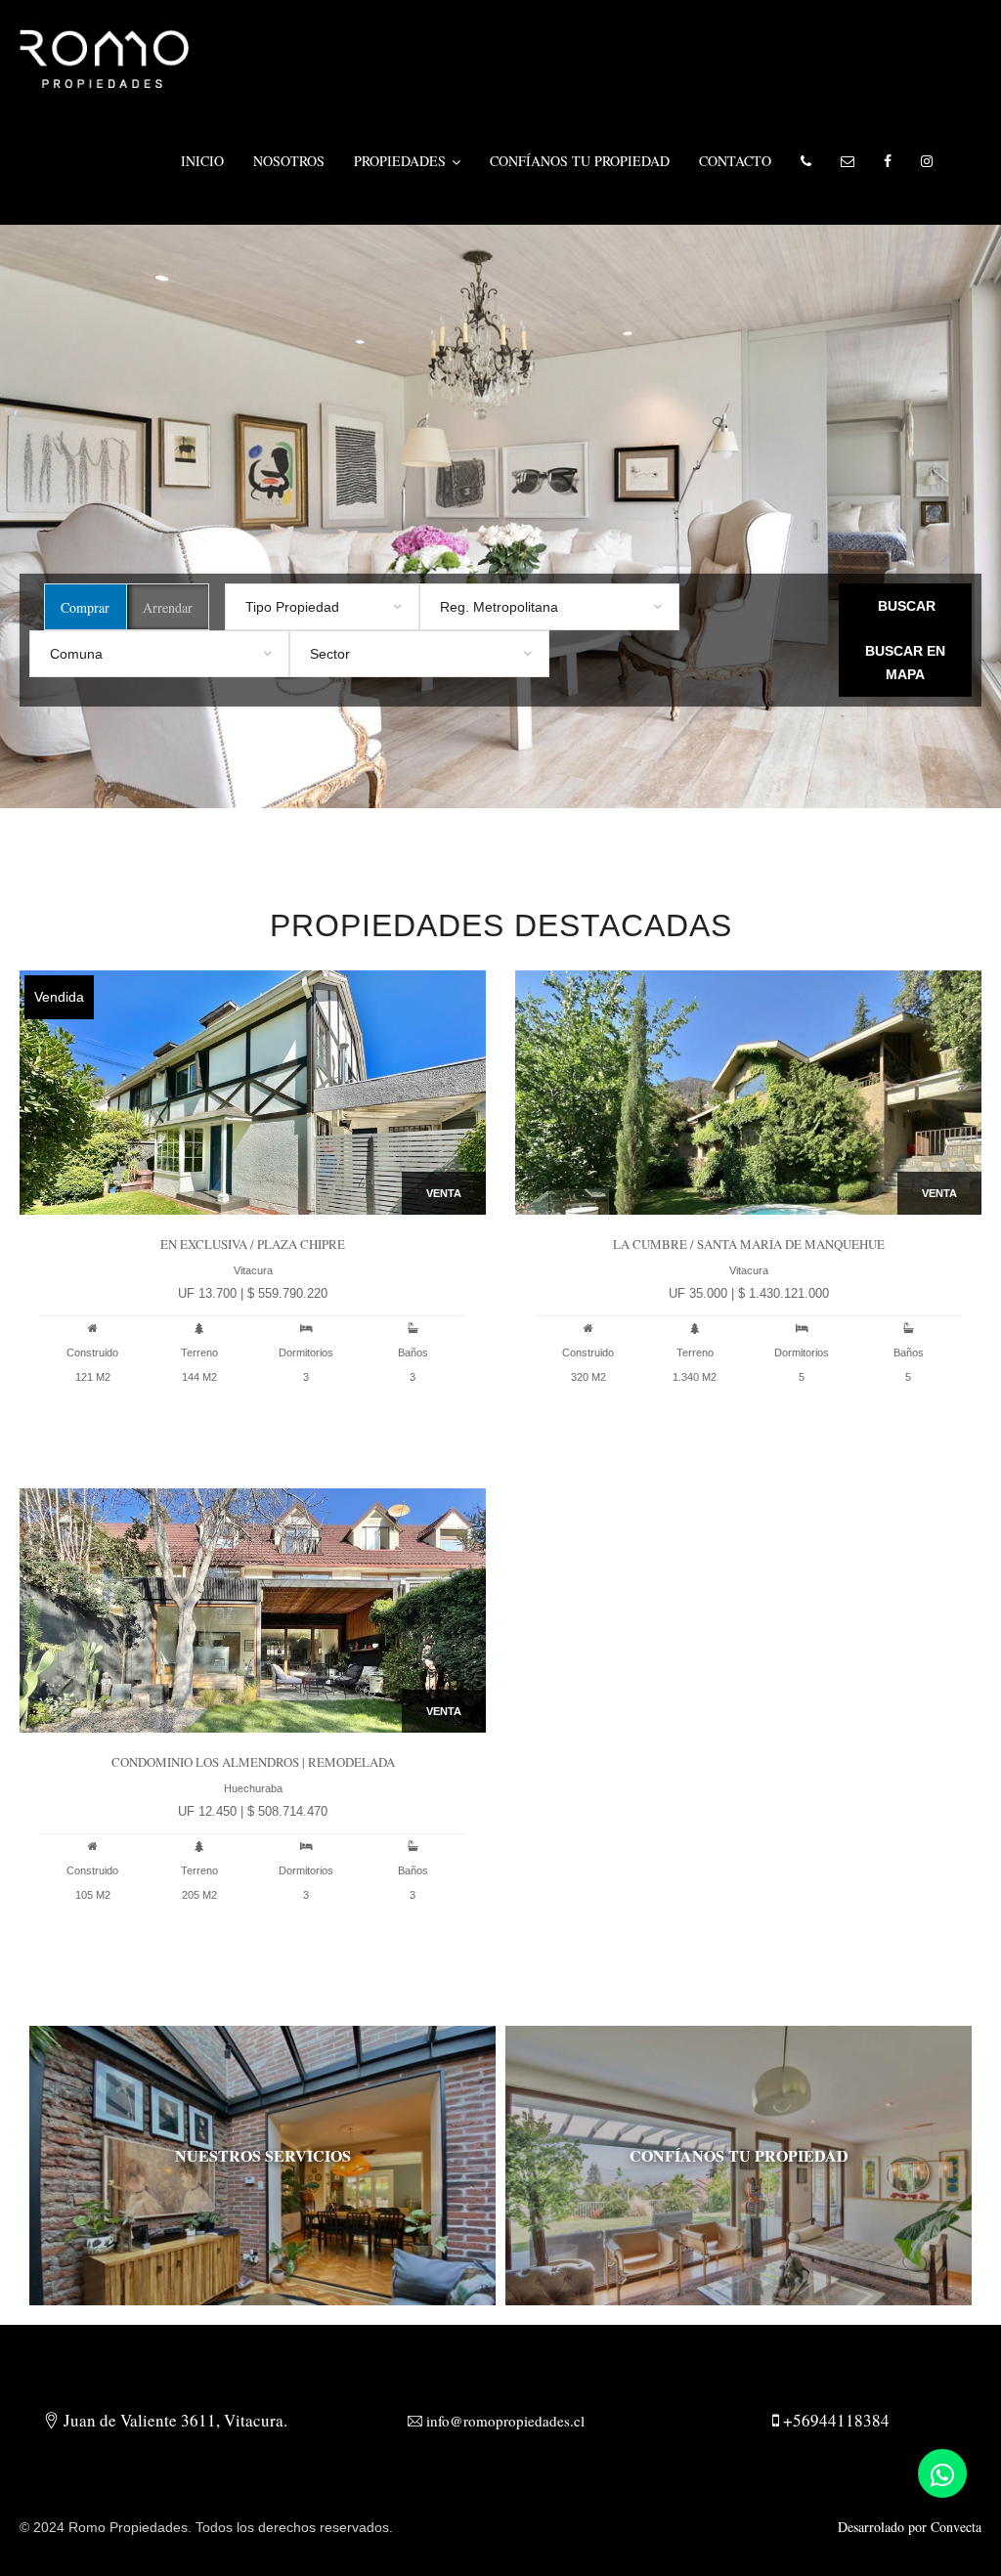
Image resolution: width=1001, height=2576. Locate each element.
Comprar (85, 607)
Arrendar (168, 607)
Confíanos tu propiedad (580, 161)
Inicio (202, 161)
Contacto (735, 161)
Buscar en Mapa (905, 663)
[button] (806, 161)
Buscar (907, 606)
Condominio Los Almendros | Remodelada (253, 1762)
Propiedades (400, 161)
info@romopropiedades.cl (503, 2421)
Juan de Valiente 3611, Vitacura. (174, 2420)
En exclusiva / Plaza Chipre (253, 1244)
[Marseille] (104, 56)
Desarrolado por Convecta (910, 2527)
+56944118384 (834, 2420)
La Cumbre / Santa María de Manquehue (749, 1244)
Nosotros (289, 161)
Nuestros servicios (263, 2155)
